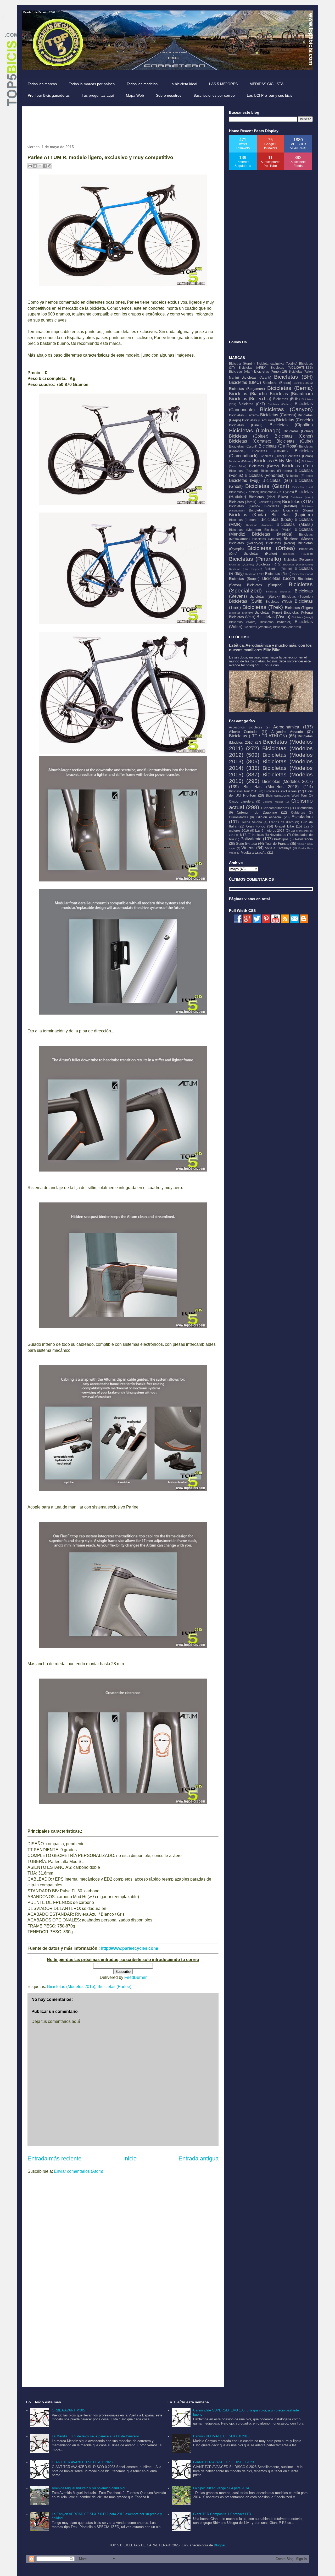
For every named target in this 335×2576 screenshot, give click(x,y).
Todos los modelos (142, 84)
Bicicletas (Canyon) (286, 409)
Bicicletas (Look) (277, 519)
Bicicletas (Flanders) (277, 471)
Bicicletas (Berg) (303, 383)
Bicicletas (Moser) (298, 539)
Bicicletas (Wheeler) (276, 622)
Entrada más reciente (54, 2158)
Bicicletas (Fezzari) (244, 471)
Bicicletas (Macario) (259, 525)
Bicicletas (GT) (277, 480)
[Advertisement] (123, 123)
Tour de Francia (277, 844)
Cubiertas (298, 812)
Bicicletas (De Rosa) (278, 446)
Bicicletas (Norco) (281, 543)
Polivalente (251, 839)
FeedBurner (135, 1977)
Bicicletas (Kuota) (247, 515)
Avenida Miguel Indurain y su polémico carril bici (88, 2488)
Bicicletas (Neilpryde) (246, 543)
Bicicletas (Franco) (299, 476)
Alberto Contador (243, 732)
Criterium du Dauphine (257, 812)
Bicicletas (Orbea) (271, 548)
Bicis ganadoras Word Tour (287, 795)
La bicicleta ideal (183, 84)
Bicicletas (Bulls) (286, 399)
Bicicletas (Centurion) (258, 420)
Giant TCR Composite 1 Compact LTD (222, 2514)
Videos (248, 848)
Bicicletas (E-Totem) (241, 461)
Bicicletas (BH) (293, 377)
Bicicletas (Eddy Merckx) (277, 461)
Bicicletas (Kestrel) (281, 506)
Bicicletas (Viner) (268, 612)
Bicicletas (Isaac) (302, 497)
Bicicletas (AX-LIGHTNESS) (292, 367)
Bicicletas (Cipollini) (291, 425)
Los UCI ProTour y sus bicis (270, 95)
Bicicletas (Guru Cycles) (277, 492)
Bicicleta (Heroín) (242, 364)
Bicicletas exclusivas (281, 791)
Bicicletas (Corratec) (250, 441)
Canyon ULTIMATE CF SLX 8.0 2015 (221, 2436)
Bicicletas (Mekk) (278, 530)
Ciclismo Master (273, 802)
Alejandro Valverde (287, 732)
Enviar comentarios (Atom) (79, 2171)
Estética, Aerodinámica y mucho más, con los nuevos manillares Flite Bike (270, 647)
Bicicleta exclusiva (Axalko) (277, 364)
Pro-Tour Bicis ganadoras (49, 95)
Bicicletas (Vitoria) (298, 612)
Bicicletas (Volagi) (302, 617)
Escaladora (302, 817)
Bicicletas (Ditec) (272, 456)
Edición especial (269, 817)
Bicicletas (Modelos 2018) (271, 787)
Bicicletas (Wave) (243, 622)
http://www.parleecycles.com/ (129, 1948)
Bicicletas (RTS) (268, 564)
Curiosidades (239, 817)
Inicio (130, 2158)
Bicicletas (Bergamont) (247, 389)
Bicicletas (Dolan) (299, 456)
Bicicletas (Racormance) (298, 565)
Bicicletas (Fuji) (244, 480)
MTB (243, 835)
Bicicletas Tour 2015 (244, 791)
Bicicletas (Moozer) (267, 539)
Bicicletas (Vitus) (242, 617)
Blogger (219, 2545)
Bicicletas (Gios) (303, 487)
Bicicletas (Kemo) (244, 506)
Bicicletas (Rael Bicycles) (245, 569)
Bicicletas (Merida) (272, 534)
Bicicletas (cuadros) (287, 627)
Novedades (278, 835)
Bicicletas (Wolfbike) (258, 627)
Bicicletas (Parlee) (114, 1987)
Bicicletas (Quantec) (241, 565)
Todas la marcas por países (92, 84)
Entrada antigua (199, 2158)
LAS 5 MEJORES (223, 84)
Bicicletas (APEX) (253, 367)
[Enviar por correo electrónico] (30, 166)
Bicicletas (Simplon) (265, 585)
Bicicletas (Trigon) (299, 608)
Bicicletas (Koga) (264, 510)
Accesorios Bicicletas (245, 727)
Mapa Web (135, 95)
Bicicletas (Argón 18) (271, 371)
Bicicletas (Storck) (265, 597)
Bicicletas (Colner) (298, 431)
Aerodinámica (286, 727)
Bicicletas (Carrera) (278, 415)
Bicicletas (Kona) (298, 510)
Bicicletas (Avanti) (256, 377)
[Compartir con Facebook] (45, 166)
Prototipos (281, 839)
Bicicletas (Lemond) (244, 520)
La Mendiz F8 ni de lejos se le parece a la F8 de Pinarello (95, 2436)
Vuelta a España (254, 853)
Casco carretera (241, 801)
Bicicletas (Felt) (297, 466)
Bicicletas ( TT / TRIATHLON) (258, 736)
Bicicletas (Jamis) (243, 502)
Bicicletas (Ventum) (241, 613)
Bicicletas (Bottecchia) (250, 399)
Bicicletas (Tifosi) (279, 601)
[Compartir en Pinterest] (50, 166)
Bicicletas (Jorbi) (269, 502)
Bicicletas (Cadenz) (280, 404)
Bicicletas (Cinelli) (246, 425)
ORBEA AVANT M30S (69, 2410)
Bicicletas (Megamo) (245, 530)
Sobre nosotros (169, 95)
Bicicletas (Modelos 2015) (71, 1987)
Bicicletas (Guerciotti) (244, 492)
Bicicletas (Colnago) (255, 430)
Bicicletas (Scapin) (244, 579)
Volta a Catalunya (278, 848)
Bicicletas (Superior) (297, 597)
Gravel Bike (284, 826)
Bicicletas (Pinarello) (255, 559)
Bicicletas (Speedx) (279, 592)
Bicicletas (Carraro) (244, 415)
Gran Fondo (256, 826)
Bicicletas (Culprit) (243, 446)
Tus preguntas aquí (98, 95)
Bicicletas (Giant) (267, 486)
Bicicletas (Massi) (295, 524)
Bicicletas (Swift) (246, 601)
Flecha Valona (251, 822)
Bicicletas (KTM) (297, 502)
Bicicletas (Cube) (295, 441)
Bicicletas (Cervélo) (294, 420)
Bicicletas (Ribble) (278, 569)
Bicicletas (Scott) (279, 578)
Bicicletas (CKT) (252, 404)
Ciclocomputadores (275, 808)
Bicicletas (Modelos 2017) (288, 781)
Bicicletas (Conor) (294, 436)
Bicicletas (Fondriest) (265, 475)
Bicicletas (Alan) (241, 371)
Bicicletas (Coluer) (249, 436)
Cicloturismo (304, 808)
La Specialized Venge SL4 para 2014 (221, 2488)
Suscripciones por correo (214, 95)
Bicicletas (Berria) (290, 388)
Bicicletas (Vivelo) (273, 617)
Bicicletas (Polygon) (298, 560)
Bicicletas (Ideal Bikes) (268, 497)
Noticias (258, 835)
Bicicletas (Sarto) (303, 574)
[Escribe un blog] (35, 166)
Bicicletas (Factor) (264, 466)
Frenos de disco (281, 822)
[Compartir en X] (40, 166)
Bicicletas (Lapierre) (292, 515)
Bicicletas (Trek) (263, 607)
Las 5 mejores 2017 (270, 830)
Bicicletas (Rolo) (255, 574)
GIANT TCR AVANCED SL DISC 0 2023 (82, 2462)
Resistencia (304, 839)
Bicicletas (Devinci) (270, 451)
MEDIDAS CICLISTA (267, 84)
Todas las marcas (42, 84)
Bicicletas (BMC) (245, 382)
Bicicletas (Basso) (277, 383)
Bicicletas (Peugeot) (298, 554)
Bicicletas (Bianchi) (248, 394)
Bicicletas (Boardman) (291, 394)
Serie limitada (247, 844)
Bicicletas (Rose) (278, 574)
